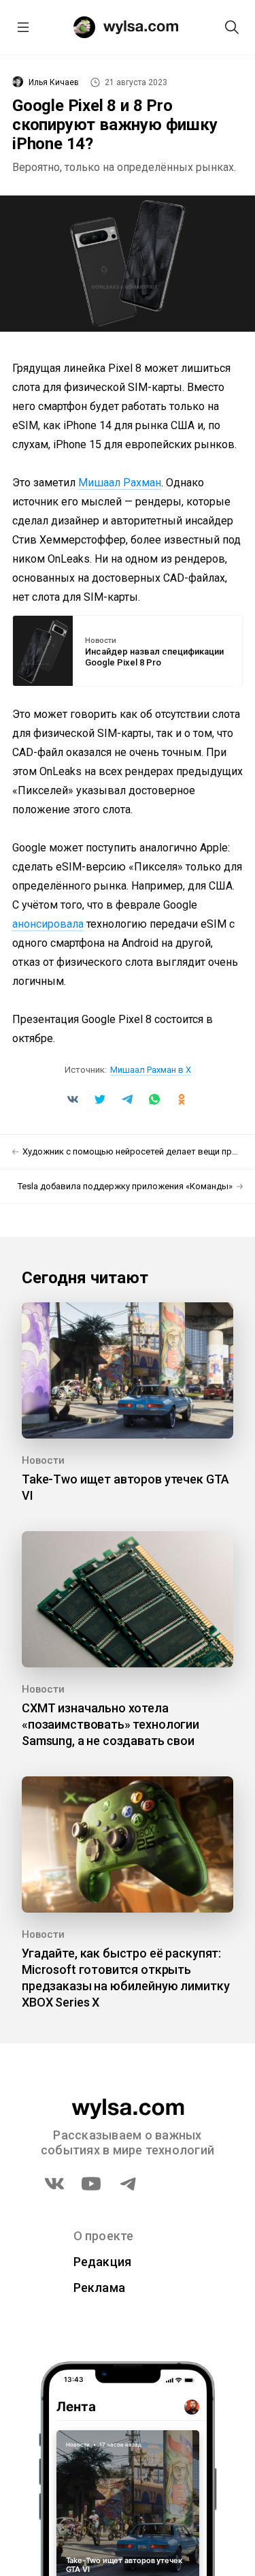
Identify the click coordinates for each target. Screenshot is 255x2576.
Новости (101, 641)
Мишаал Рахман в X (151, 1070)
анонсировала (48, 924)
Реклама (100, 2288)
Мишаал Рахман (120, 483)
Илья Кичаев (54, 82)
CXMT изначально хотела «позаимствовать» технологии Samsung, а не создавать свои (111, 1724)
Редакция (103, 2262)
